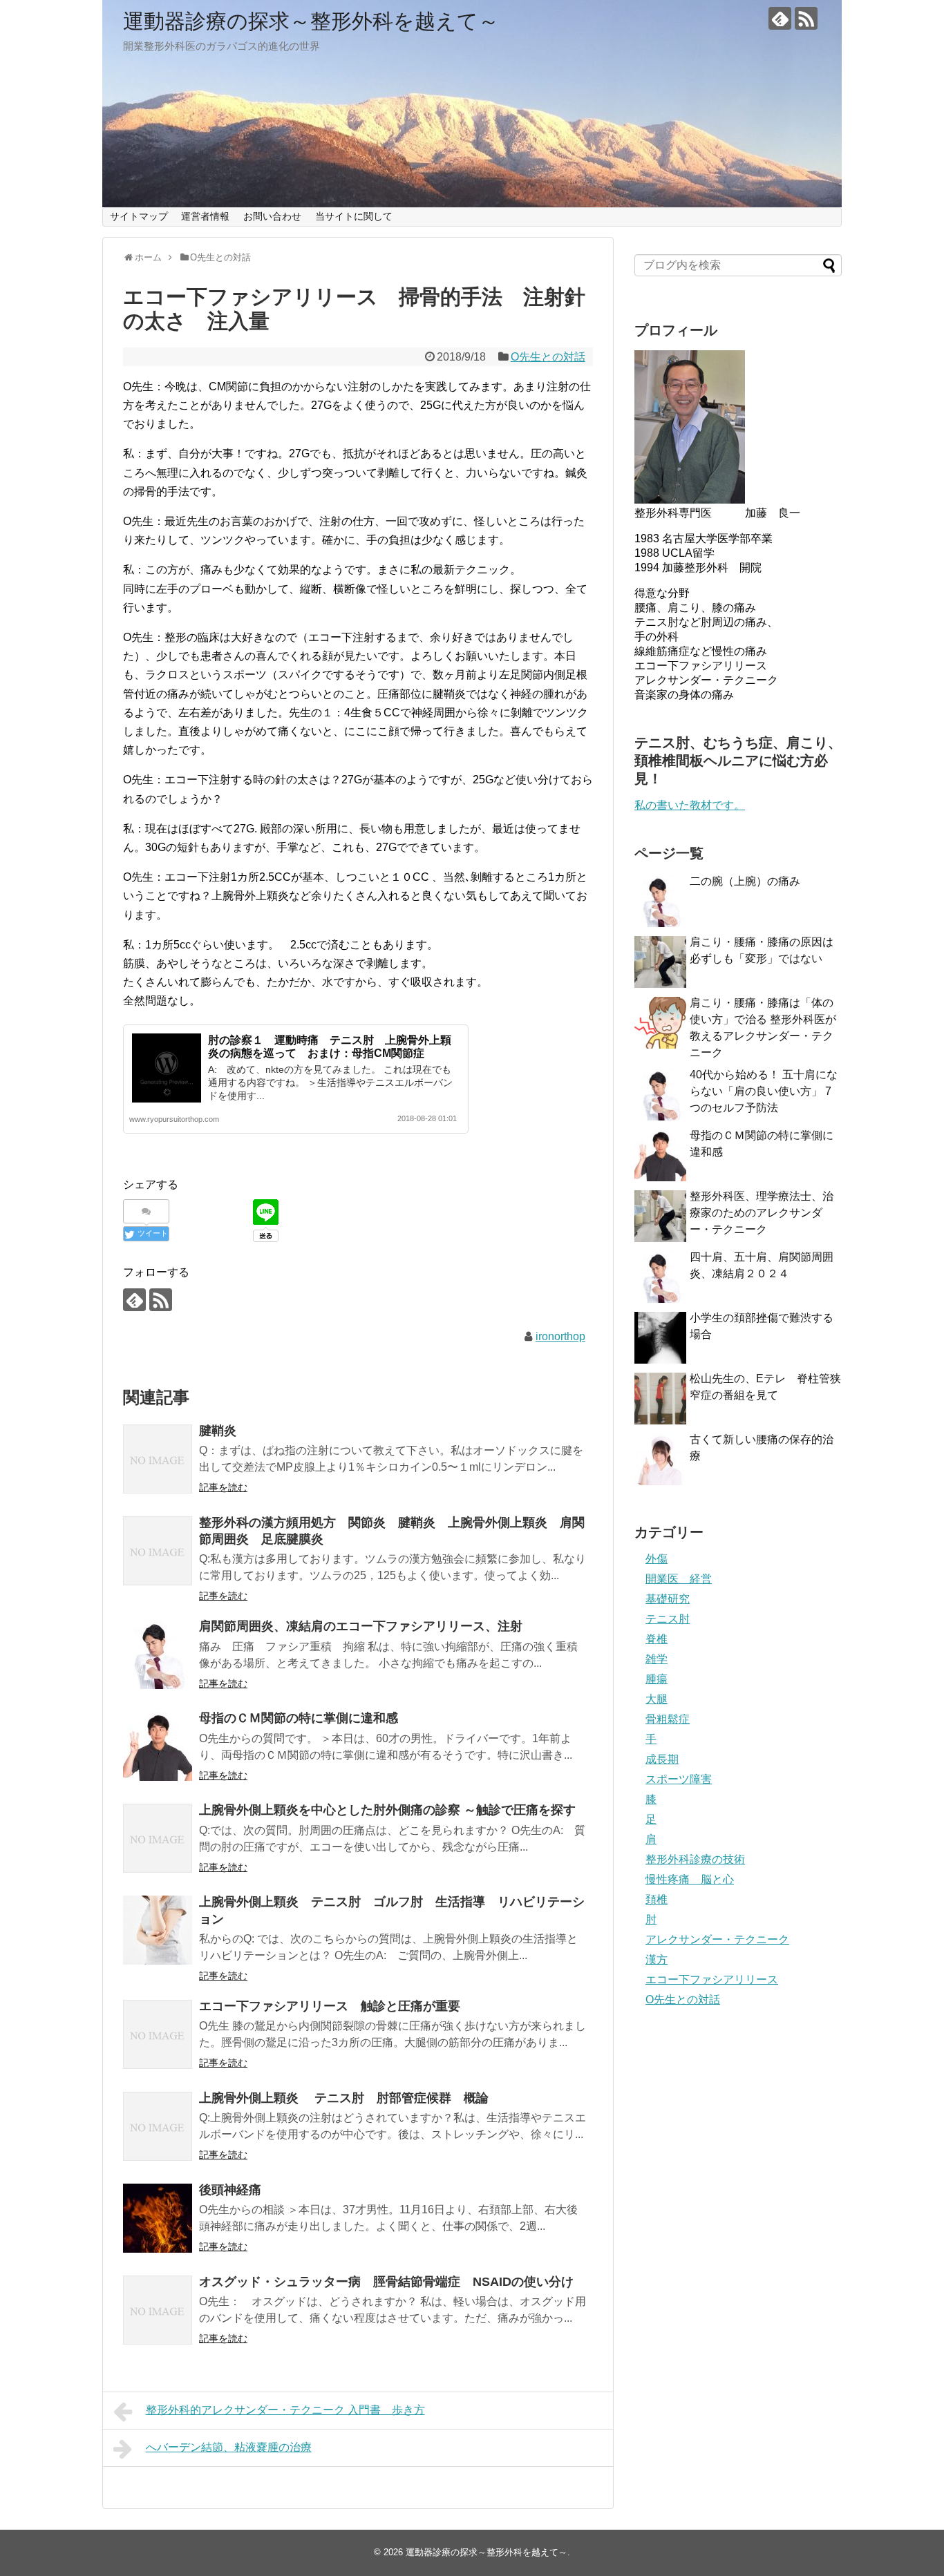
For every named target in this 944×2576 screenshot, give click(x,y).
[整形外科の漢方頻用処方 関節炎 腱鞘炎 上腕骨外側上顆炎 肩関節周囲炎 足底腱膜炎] (158, 1551)
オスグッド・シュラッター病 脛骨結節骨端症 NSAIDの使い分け (386, 2282)
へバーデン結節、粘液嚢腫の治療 (229, 2447)
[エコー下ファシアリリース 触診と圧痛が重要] (158, 2034)
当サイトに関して (354, 216)
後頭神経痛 (230, 2190)
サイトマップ (139, 216)
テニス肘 (668, 1619)
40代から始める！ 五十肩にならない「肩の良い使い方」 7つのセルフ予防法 (764, 1091)
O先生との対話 (548, 357)
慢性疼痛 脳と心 (690, 1879)
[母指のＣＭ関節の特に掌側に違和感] (158, 1746)
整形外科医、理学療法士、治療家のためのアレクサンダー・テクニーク (762, 1213)
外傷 (657, 1559)
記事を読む (223, 1487)
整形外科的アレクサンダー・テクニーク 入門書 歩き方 (285, 2410)
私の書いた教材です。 (690, 805)
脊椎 (657, 1639)
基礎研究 (668, 1599)
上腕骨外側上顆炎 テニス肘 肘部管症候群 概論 (344, 2098)
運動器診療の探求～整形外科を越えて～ (311, 21)
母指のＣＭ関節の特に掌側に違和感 (305, 1718)
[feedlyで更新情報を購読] (780, 18)
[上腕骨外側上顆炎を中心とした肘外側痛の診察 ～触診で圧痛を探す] (158, 1838)
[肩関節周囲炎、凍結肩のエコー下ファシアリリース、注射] (158, 1654)
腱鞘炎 (218, 1431)
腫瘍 (657, 1679)
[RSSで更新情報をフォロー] (806, 18)
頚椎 (657, 1899)
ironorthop (560, 1336)
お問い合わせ (272, 216)
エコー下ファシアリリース (712, 1979)
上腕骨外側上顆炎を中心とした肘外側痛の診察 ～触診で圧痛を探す (387, 1810)
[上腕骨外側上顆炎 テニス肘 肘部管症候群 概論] (158, 2126)
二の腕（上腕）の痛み (745, 881)
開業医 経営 (679, 1579)
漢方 (657, 1959)
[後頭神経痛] (158, 2218)
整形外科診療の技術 (695, 1859)
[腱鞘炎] (158, 1459)
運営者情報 (205, 216)
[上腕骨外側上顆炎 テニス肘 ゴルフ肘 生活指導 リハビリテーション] (158, 1930)
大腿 (657, 1699)
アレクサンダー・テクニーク (717, 1939)
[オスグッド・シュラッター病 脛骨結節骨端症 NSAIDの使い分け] (158, 2310)
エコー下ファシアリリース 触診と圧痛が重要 (336, 2006)
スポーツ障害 (679, 1779)
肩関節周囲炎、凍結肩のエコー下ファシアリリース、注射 (361, 1626)
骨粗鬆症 (668, 1719)
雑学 (657, 1659)
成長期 (662, 1759)
